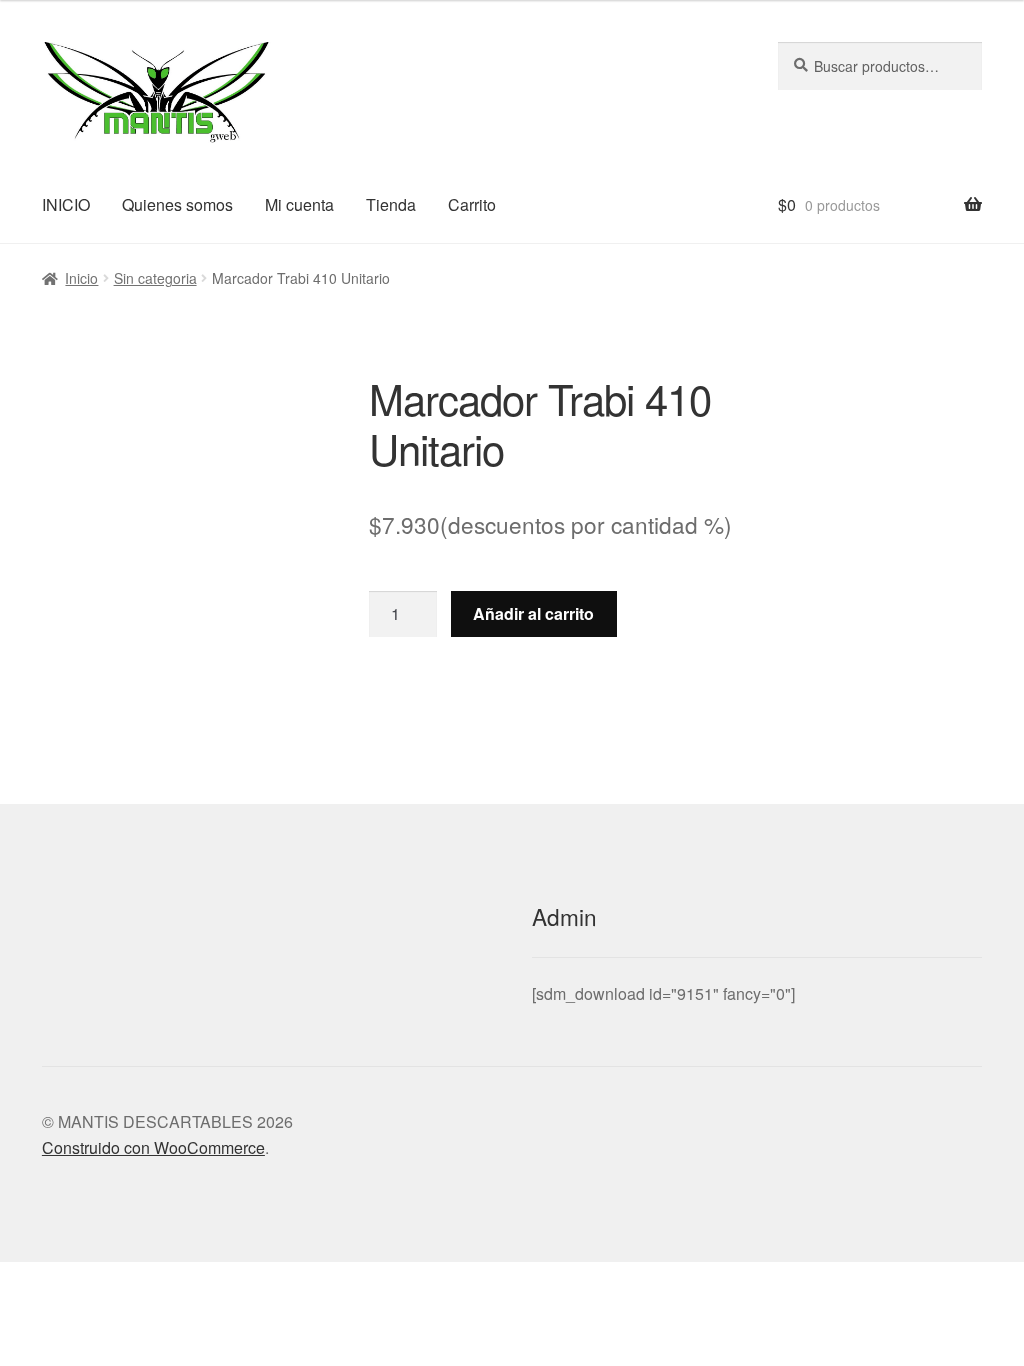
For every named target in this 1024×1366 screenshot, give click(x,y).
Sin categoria (155, 278)
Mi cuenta (299, 204)
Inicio (81, 278)
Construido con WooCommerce (153, 1147)
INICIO (66, 204)
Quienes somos (177, 204)
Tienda (391, 204)
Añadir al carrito (533, 613)
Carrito (472, 204)
